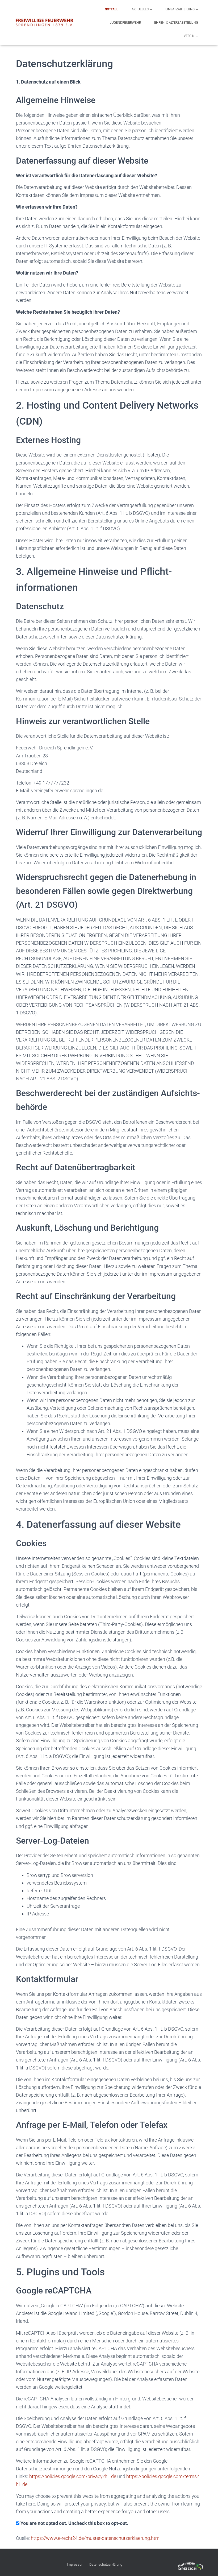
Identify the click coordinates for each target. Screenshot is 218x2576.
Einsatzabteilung (180, 9)
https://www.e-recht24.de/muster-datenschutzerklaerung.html (96, 2538)
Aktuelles (141, 9)
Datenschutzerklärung (106, 2564)
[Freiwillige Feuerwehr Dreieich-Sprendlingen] (45, 23)
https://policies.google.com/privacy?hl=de (73, 2476)
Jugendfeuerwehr (125, 23)
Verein (190, 36)
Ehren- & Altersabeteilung (176, 23)
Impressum (76, 2564)
